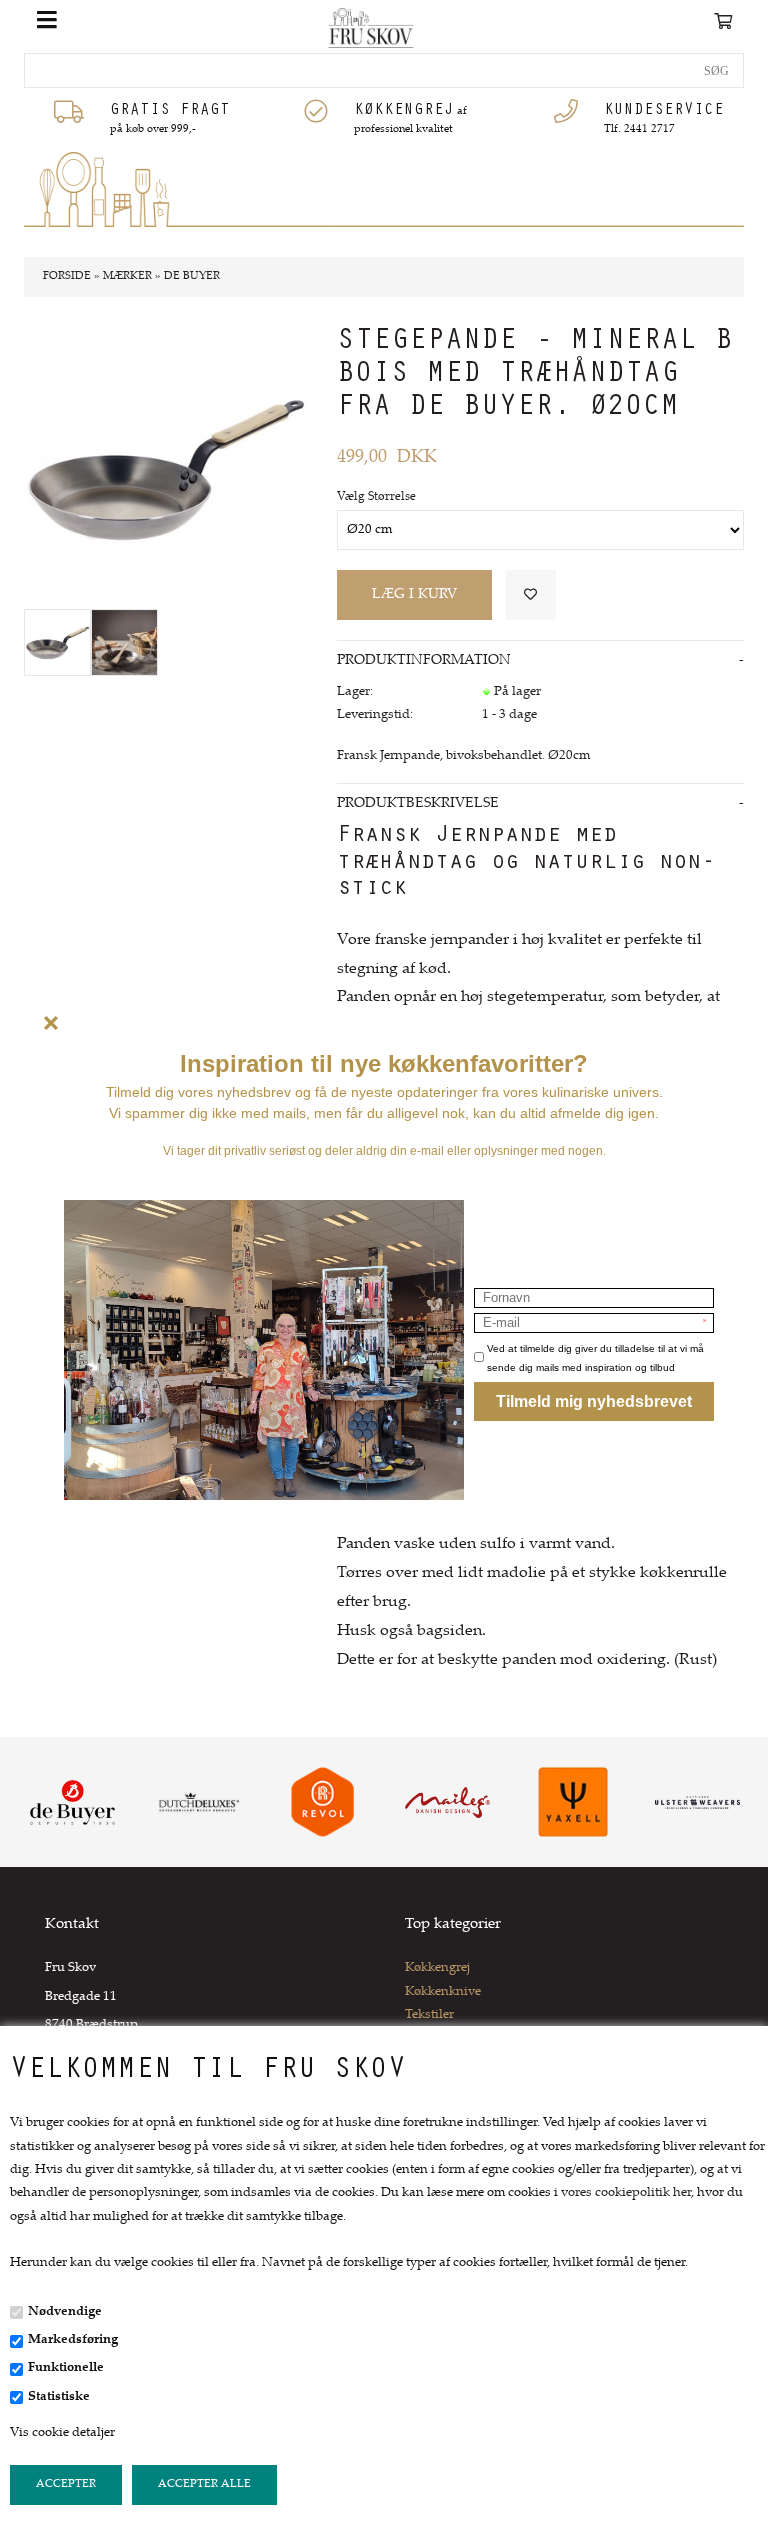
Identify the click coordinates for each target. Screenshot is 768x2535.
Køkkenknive (443, 1992)
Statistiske (59, 2397)
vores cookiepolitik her (626, 2193)
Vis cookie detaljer (62, 2433)
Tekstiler (429, 2015)
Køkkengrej (437, 1968)
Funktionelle (66, 2368)
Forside (67, 276)
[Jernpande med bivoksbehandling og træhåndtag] (57, 642)
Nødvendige (65, 2312)
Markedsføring (73, 2340)
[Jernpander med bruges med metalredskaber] (124, 642)
